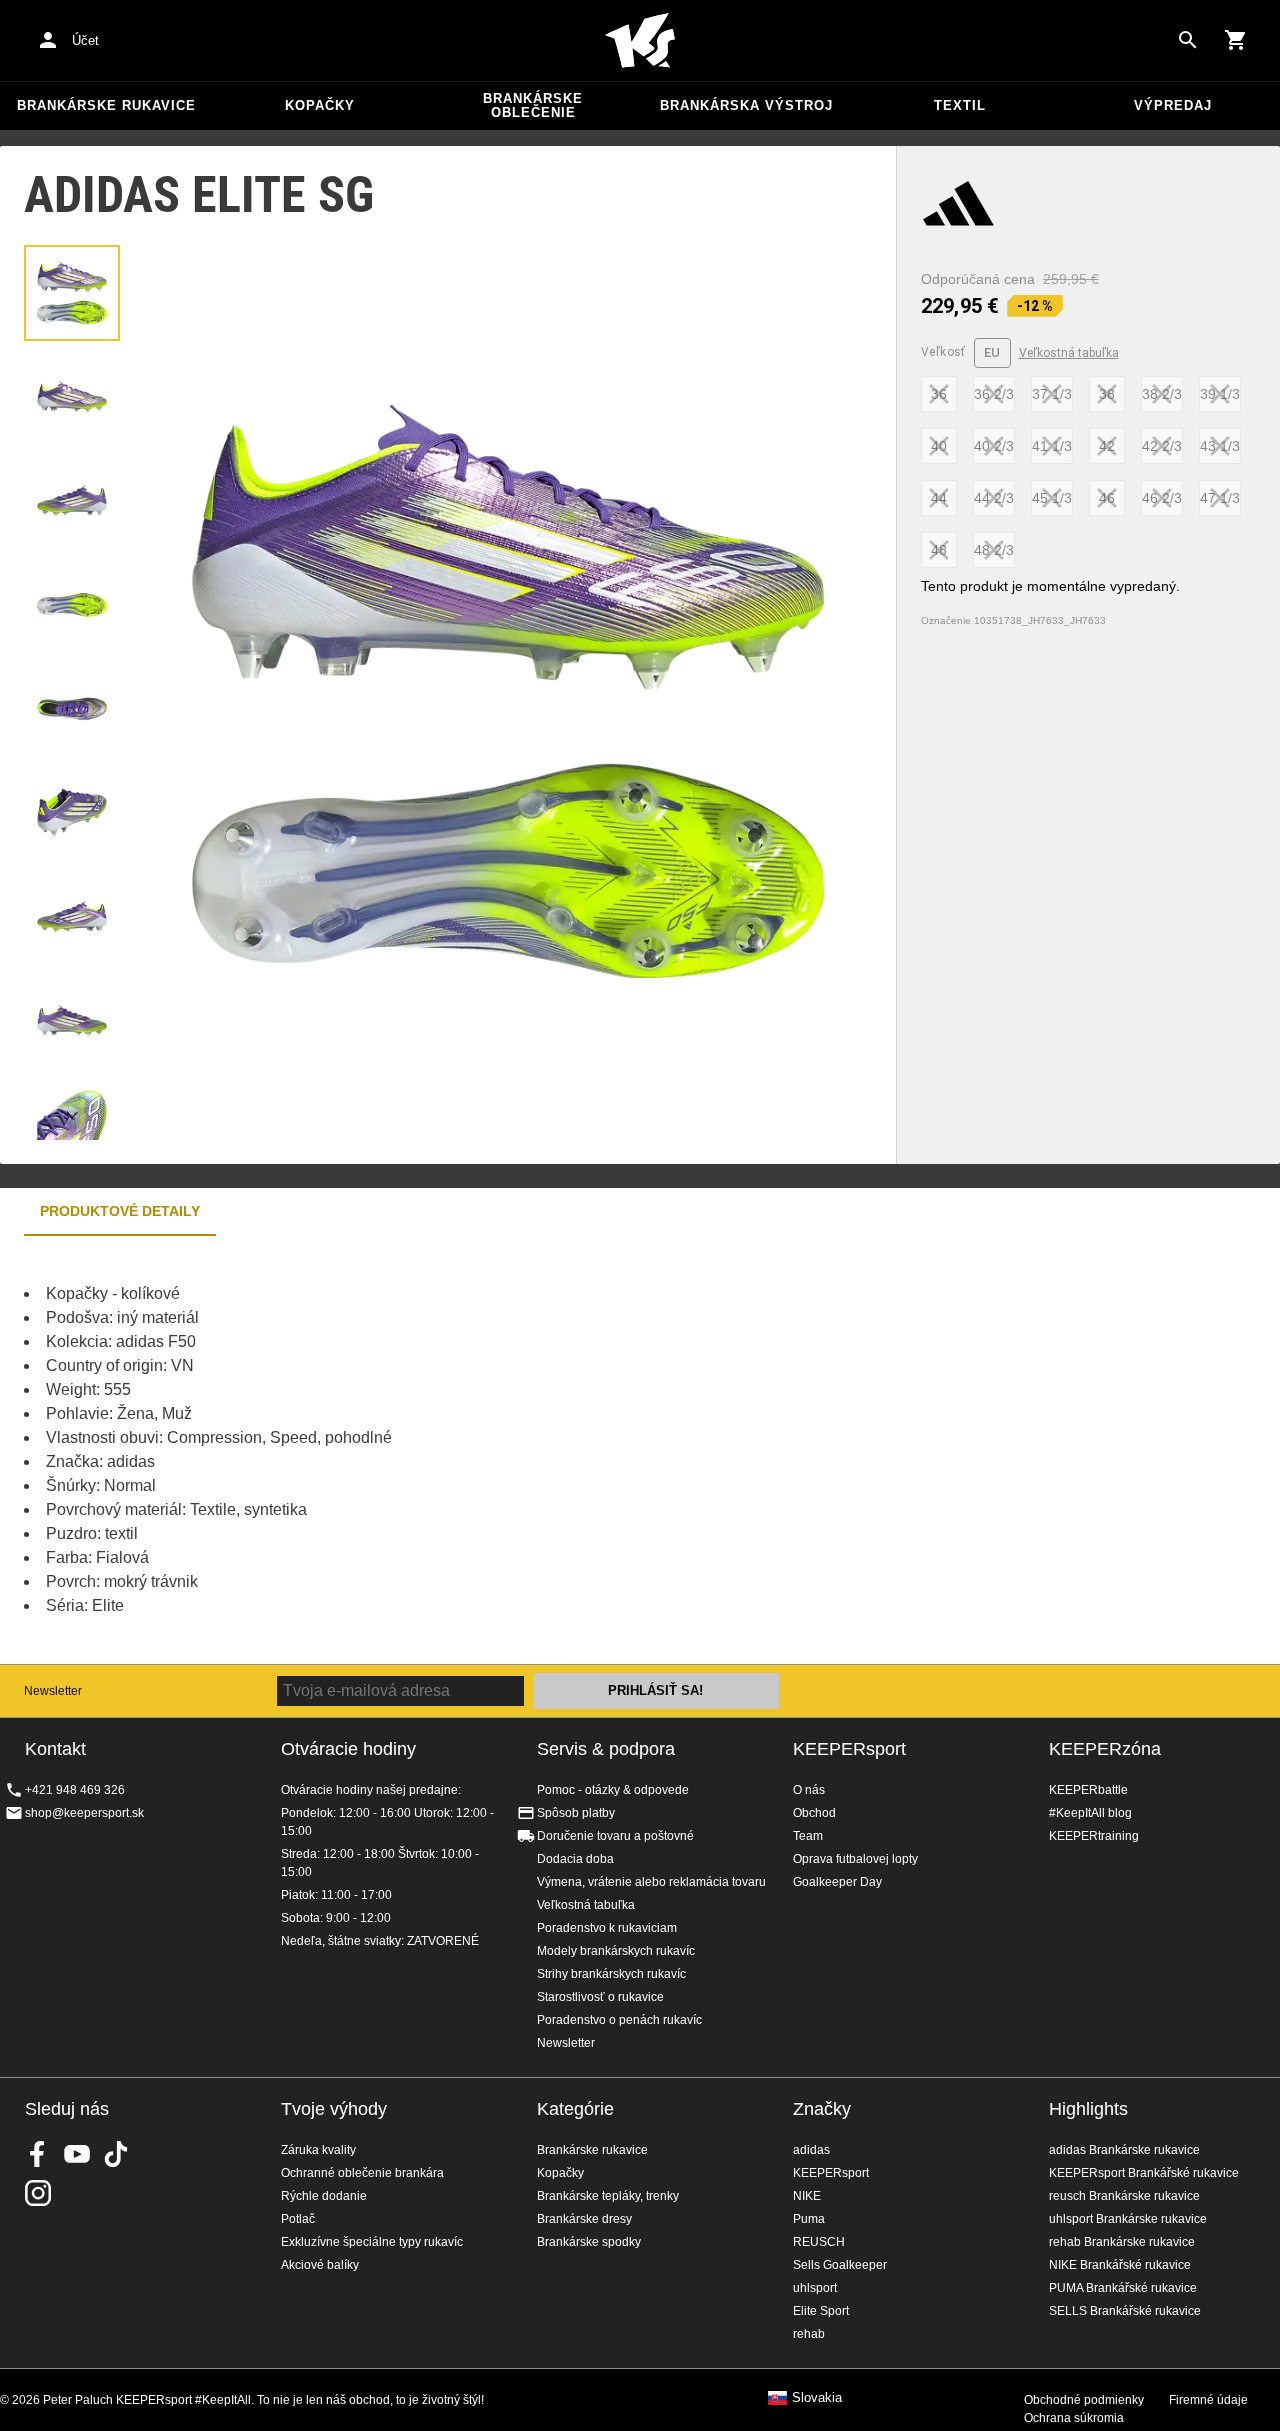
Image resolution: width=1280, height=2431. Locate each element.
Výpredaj (1173, 105)
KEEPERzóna (1105, 1749)
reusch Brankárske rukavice (1124, 2196)
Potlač (298, 2219)
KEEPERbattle (1088, 1790)
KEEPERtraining (1094, 1836)
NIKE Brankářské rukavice (1120, 2265)
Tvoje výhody (334, 2109)
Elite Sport (821, 2311)
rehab (809, 2334)
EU (992, 352)
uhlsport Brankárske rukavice (1128, 2219)
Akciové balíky (320, 2265)
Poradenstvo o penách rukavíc (619, 2020)
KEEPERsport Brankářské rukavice (1144, 2173)
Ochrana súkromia (1074, 2418)
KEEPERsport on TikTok (116, 2154)
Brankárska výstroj (746, 105)
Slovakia (817, 2398)
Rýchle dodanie (324, 2196)
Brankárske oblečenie (533, 105)
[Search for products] (1188, 40)
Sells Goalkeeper (840, 2265)
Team (808, 1836)
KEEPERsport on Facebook (38, 2154)
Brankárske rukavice (106, 105)
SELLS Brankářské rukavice (1125, 2311)
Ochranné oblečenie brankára (362, 2173)
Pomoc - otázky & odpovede (613, 1790)
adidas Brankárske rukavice (1124, 2150)
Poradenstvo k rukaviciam (607, 1928)
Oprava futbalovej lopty (855, 1859)
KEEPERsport (849, 1749)
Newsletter (53, 1691)
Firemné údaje (1208, 2400)
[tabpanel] (350, 1450)
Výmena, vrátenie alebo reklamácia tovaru (651, 1882)
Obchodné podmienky (1084, 2400)
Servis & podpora (606, 1749)
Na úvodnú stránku (640, 41)
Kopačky (320, 105)
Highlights (1088, 2109)
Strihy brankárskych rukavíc (611, 1974)
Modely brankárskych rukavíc (616, 1951)
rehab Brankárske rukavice (1122, 2242)
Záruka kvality (318, 2150)
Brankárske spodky (589, 2242)
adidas (811, 2150)
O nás (809, 1790)
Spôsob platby (576, 1813)
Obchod (814, 1813)
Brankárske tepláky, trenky (608, 2196)
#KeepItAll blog (1090, 1813)
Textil (960, 105)
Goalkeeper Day (837, 1882)
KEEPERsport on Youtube (77, 2154)
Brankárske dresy (584, 2219)
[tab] (72, 293)
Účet (85, 40)
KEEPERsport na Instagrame (38, 2193)
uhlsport (815, 2288)
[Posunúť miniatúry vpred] (72, 1115)
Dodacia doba (575, 1859)
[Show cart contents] (1236, 40)
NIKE (807, 2196)
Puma (809, 2219)
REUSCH (819, 2242)
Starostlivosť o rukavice (600, 1997)
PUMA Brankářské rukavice (1123, 2288)
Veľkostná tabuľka (1069, 353)
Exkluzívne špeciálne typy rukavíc (372, 2242)
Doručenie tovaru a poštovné (615, 1836)
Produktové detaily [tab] (120, 1211)
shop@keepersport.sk (84, 1813)
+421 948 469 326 (75, 1790)
